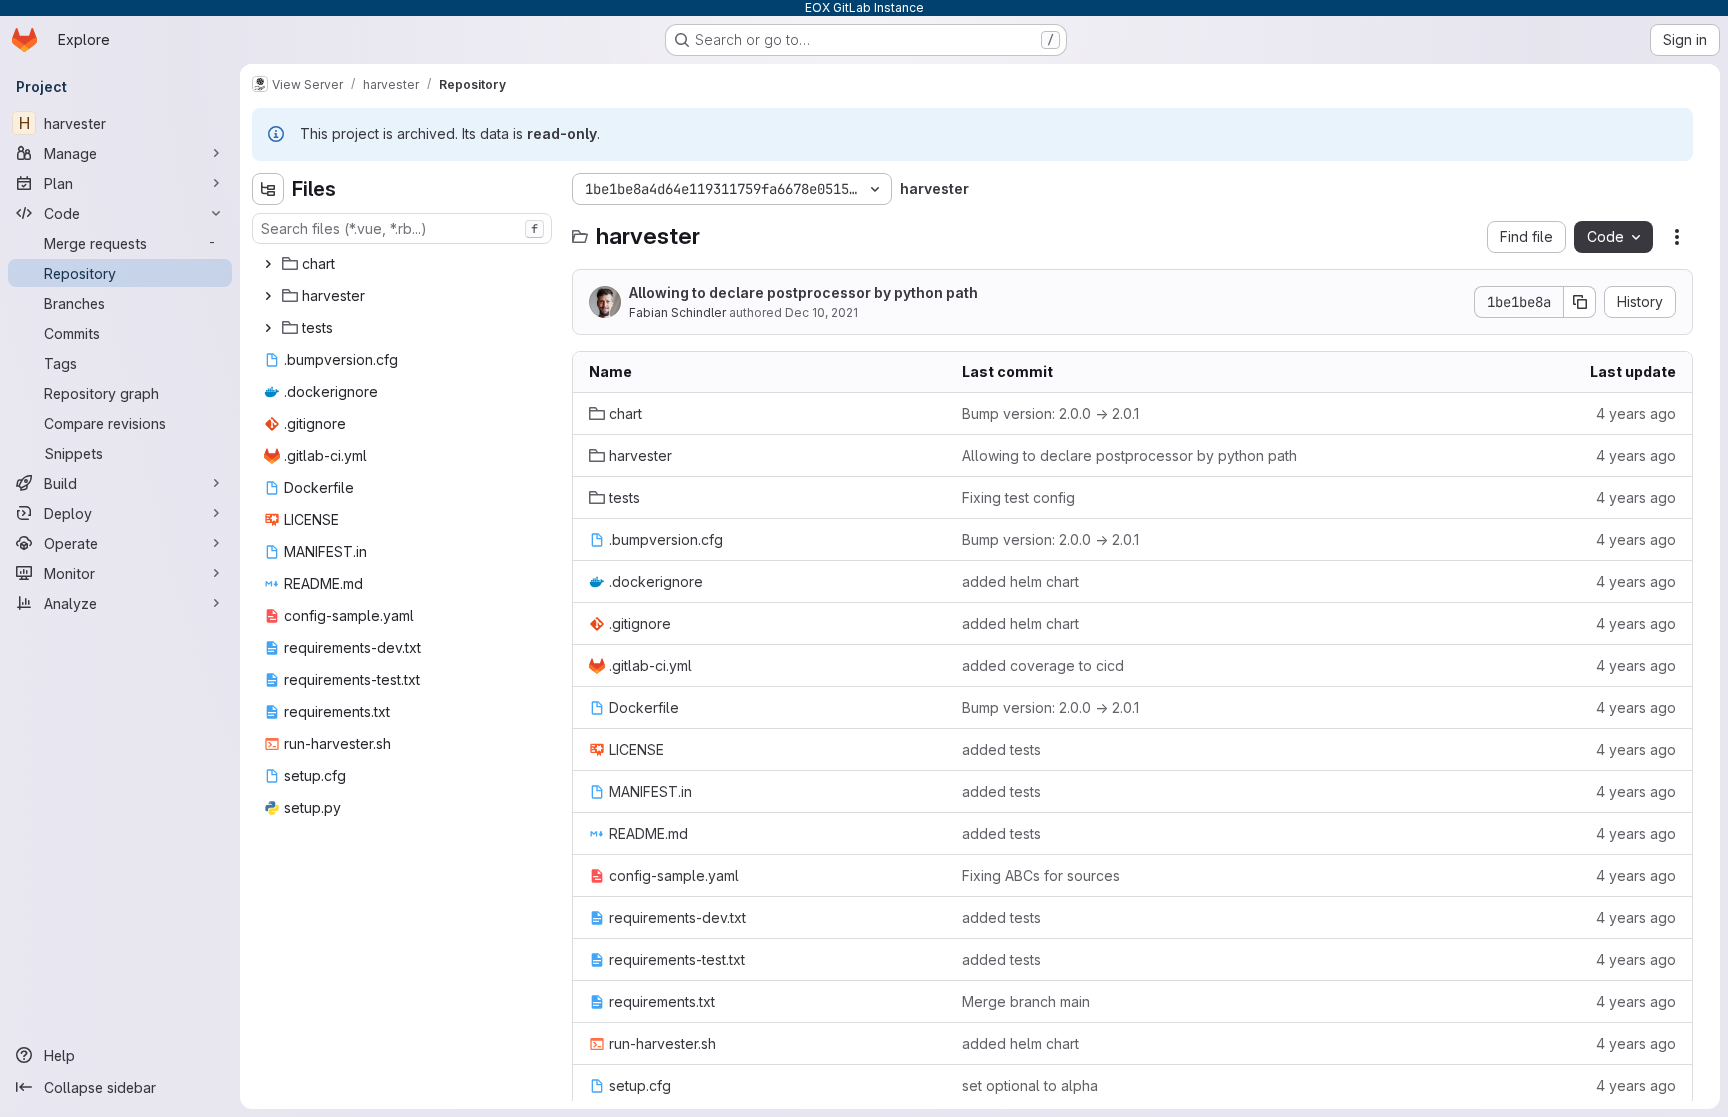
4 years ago (1636, 413)
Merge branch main (1026, 1001)
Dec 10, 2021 (821, 312)
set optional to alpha (1030, 1085)
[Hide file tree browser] (268, 189)
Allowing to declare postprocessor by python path (803, 292)
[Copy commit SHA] (1580, 302)
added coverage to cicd (1043, 665)
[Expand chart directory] (268, 264)
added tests (1001, 749)
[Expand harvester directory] (268, 296)
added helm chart (1020, 581)
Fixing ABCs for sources (1041, 875)
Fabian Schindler (677, 312)
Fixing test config (1018, 497)
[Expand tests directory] (268, 328)
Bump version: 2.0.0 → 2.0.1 (1050, 413)
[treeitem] (404, 264)
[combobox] (402, 228)
